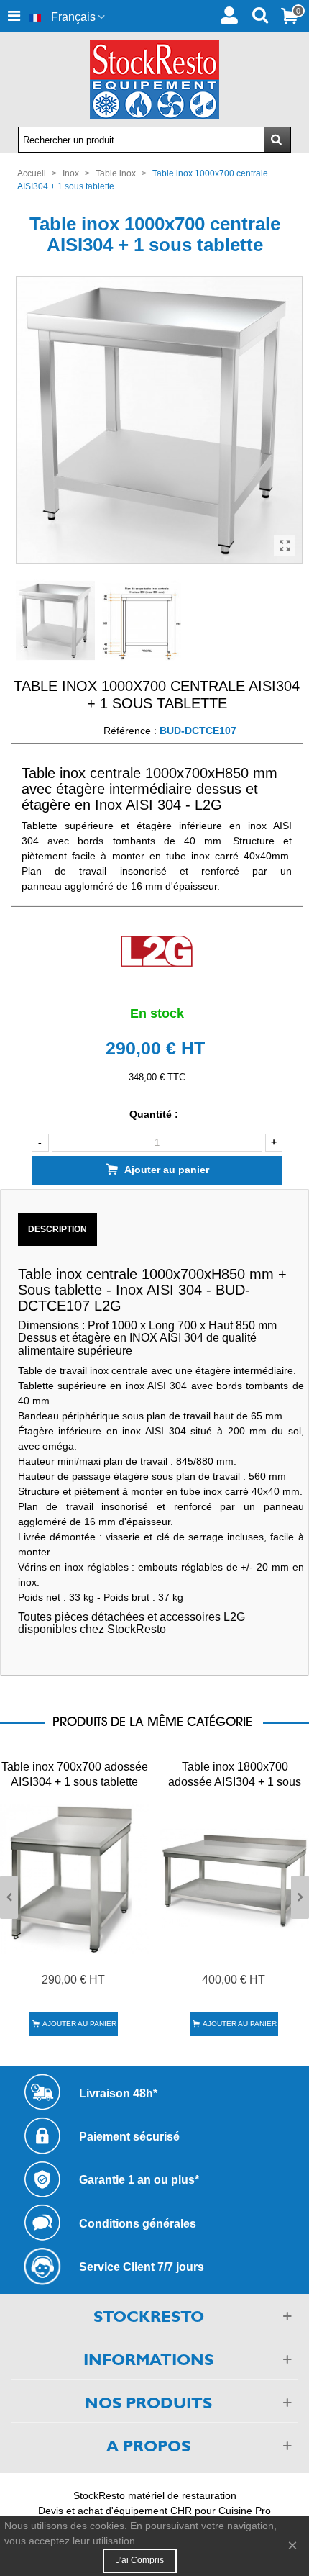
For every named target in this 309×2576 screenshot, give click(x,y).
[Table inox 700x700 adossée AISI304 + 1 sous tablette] (74, 1879)
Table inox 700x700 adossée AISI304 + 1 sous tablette (75, 1774)
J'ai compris (140, 2560)
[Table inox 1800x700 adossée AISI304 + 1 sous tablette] (235, 1879)
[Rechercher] (260, 14)
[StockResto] (154, 80)
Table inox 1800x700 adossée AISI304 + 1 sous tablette (235, 1782)
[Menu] (14, 16)
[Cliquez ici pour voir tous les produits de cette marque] (157, 952)
